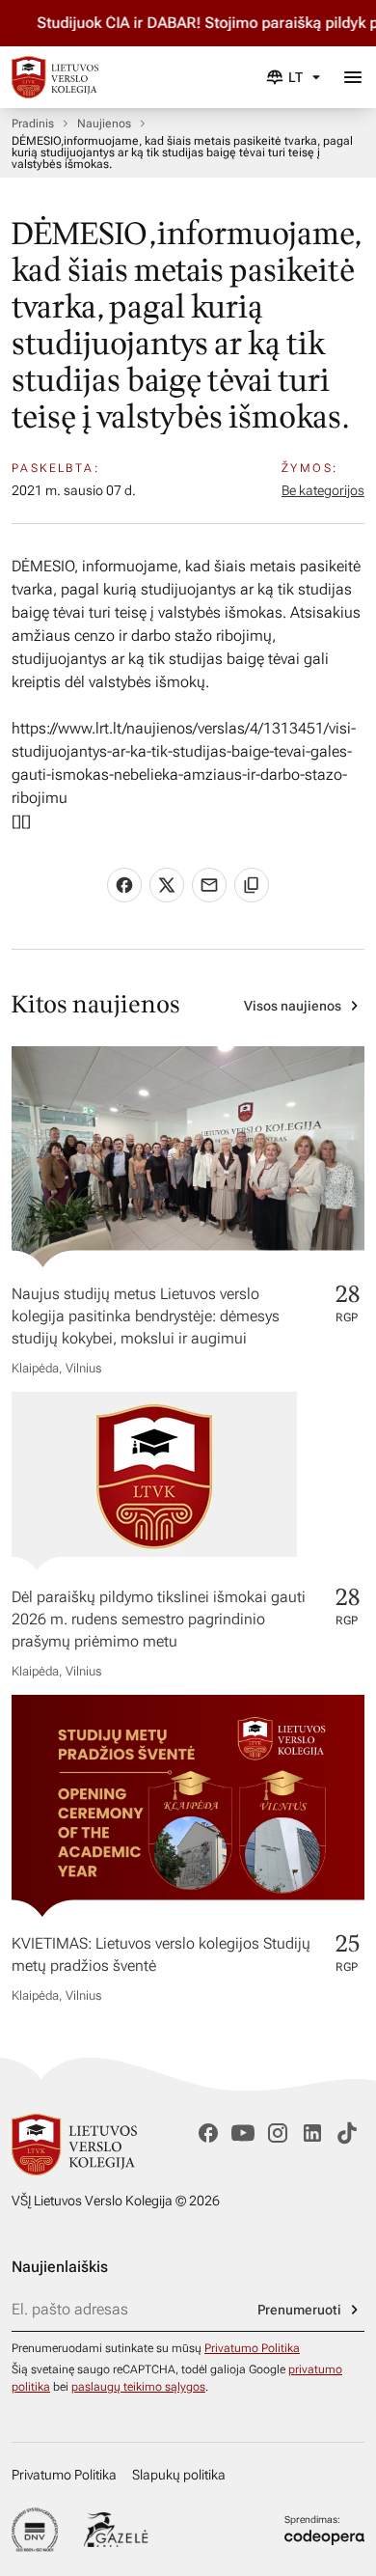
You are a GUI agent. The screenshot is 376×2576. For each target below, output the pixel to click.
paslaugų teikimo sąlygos (138, 2387)
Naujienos (104, 124)
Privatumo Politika (252, 2348)
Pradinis (33, 124)
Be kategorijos (323, 490)
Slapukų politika (179, 2475)
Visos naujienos (293, 1006)
